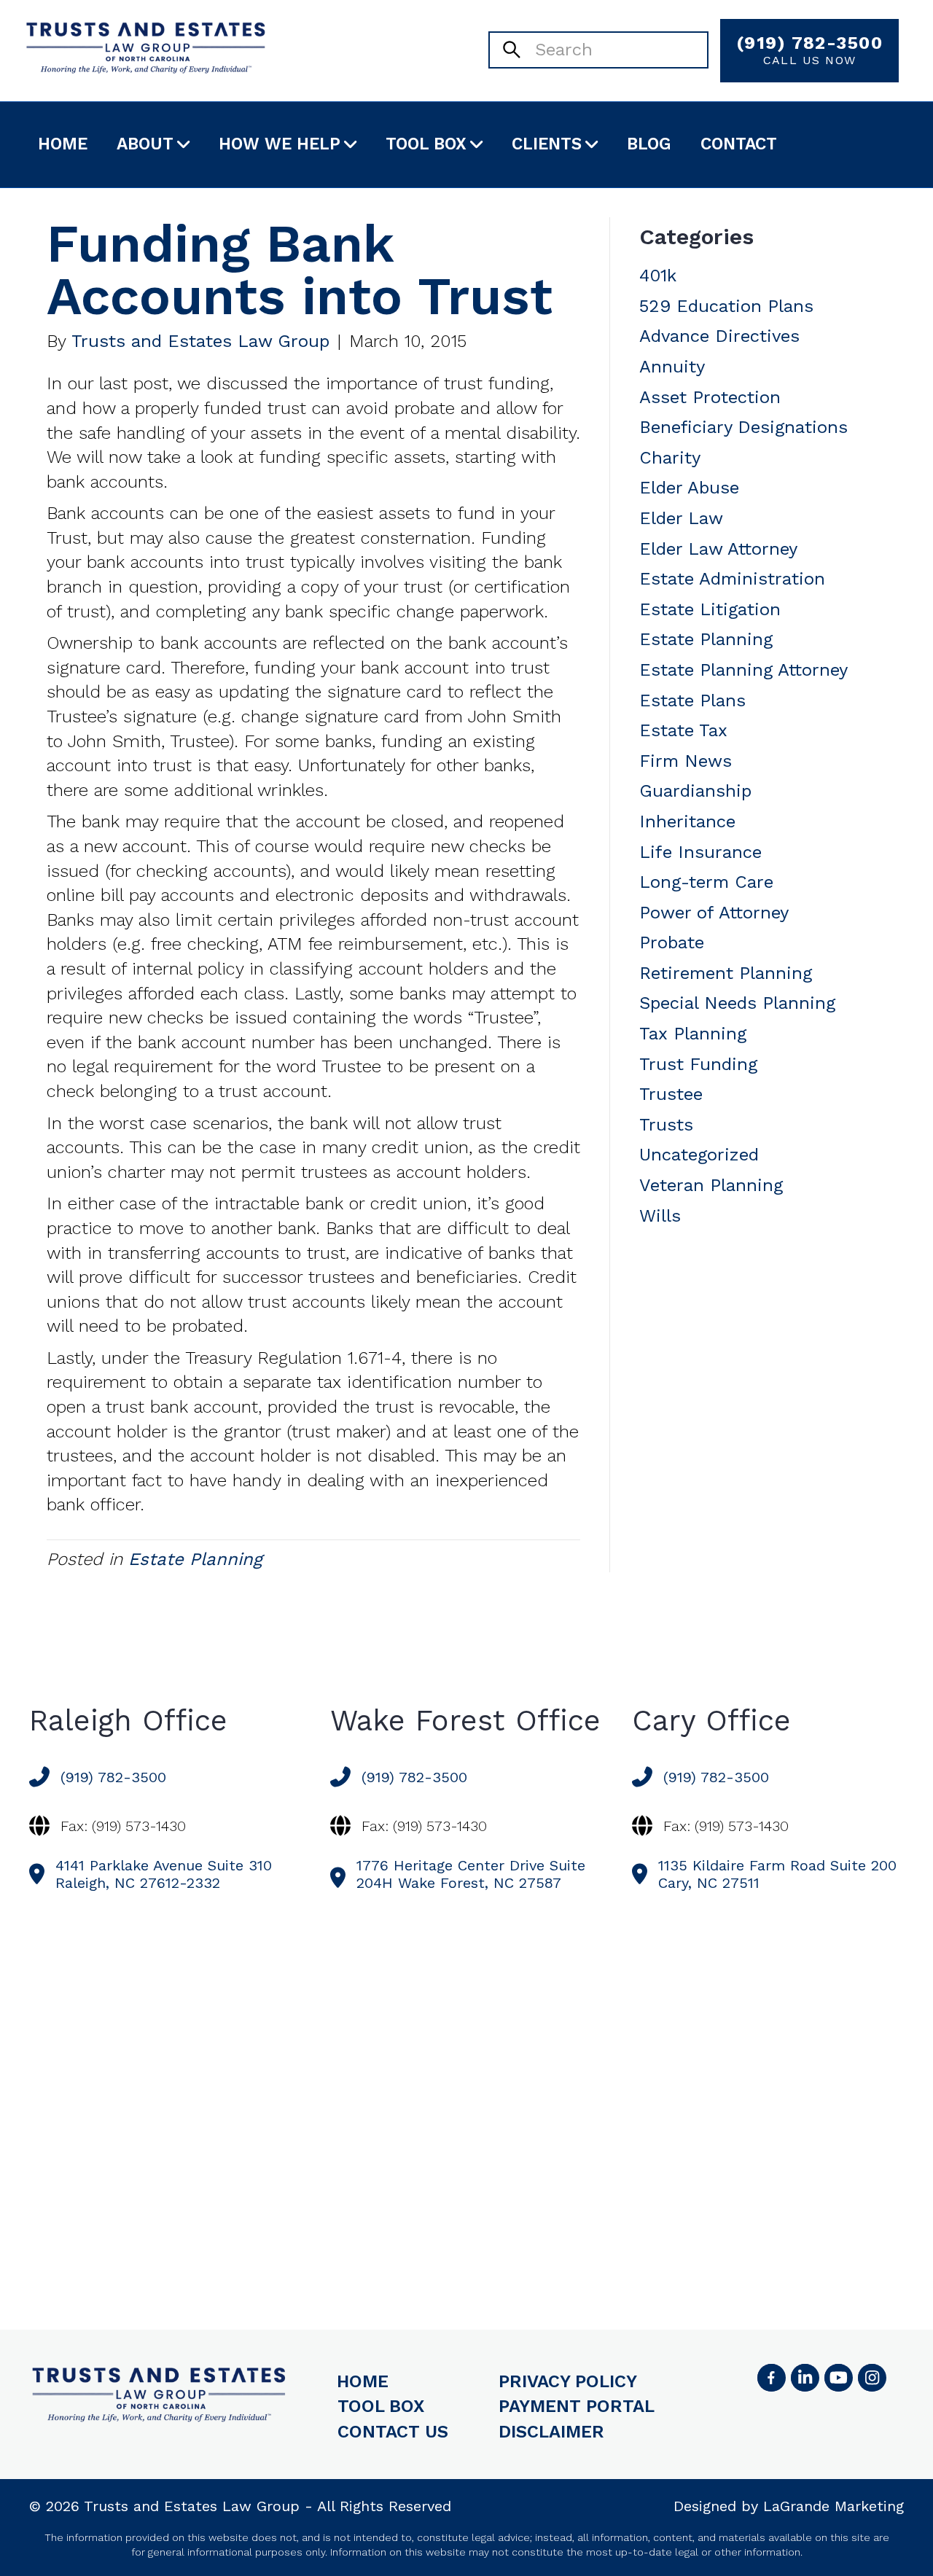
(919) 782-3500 (809, 50)
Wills (660, 1216)
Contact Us (393, 2432)
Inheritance (687, 821)
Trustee (671, 1094)
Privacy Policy (568, 2381)
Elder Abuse (689, 488)
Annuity (672, 367)
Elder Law (681, 518)
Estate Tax (683, 730)
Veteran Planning (711, 1185)
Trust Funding (698, 1064)
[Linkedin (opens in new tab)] (805, 2378)
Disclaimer (551, 2432)
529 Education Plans (726, 306)
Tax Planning (693, 1034)
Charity (670, 458)
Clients (547, 144)
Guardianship (695, 791)
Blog (649, 144)
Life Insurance (700, 852)
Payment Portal (577, 2406)
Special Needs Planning (737, 1003)
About (145, 144)
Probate (672, 942)
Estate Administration (732, 579)
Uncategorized (699, 1155)
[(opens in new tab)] (872, 2378)
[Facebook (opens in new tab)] (771, 2378)
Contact (739, 144)
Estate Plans (692, 700)
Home (63, 144)
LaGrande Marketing (834, 2506)
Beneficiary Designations (743, 427)
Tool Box (426, 144)
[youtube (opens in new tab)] (838, 2378)
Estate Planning (195, 1559)
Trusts (666, 1125)
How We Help (280, 144)
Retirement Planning (726, 973)
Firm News (686, 761)
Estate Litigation (710, 609)
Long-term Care (706, 882)
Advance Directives (719, 336)
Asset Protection (710, 397)
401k (658, 276)
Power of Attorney (714, 913)
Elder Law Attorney (718, 549)
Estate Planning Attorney (743, 670)
